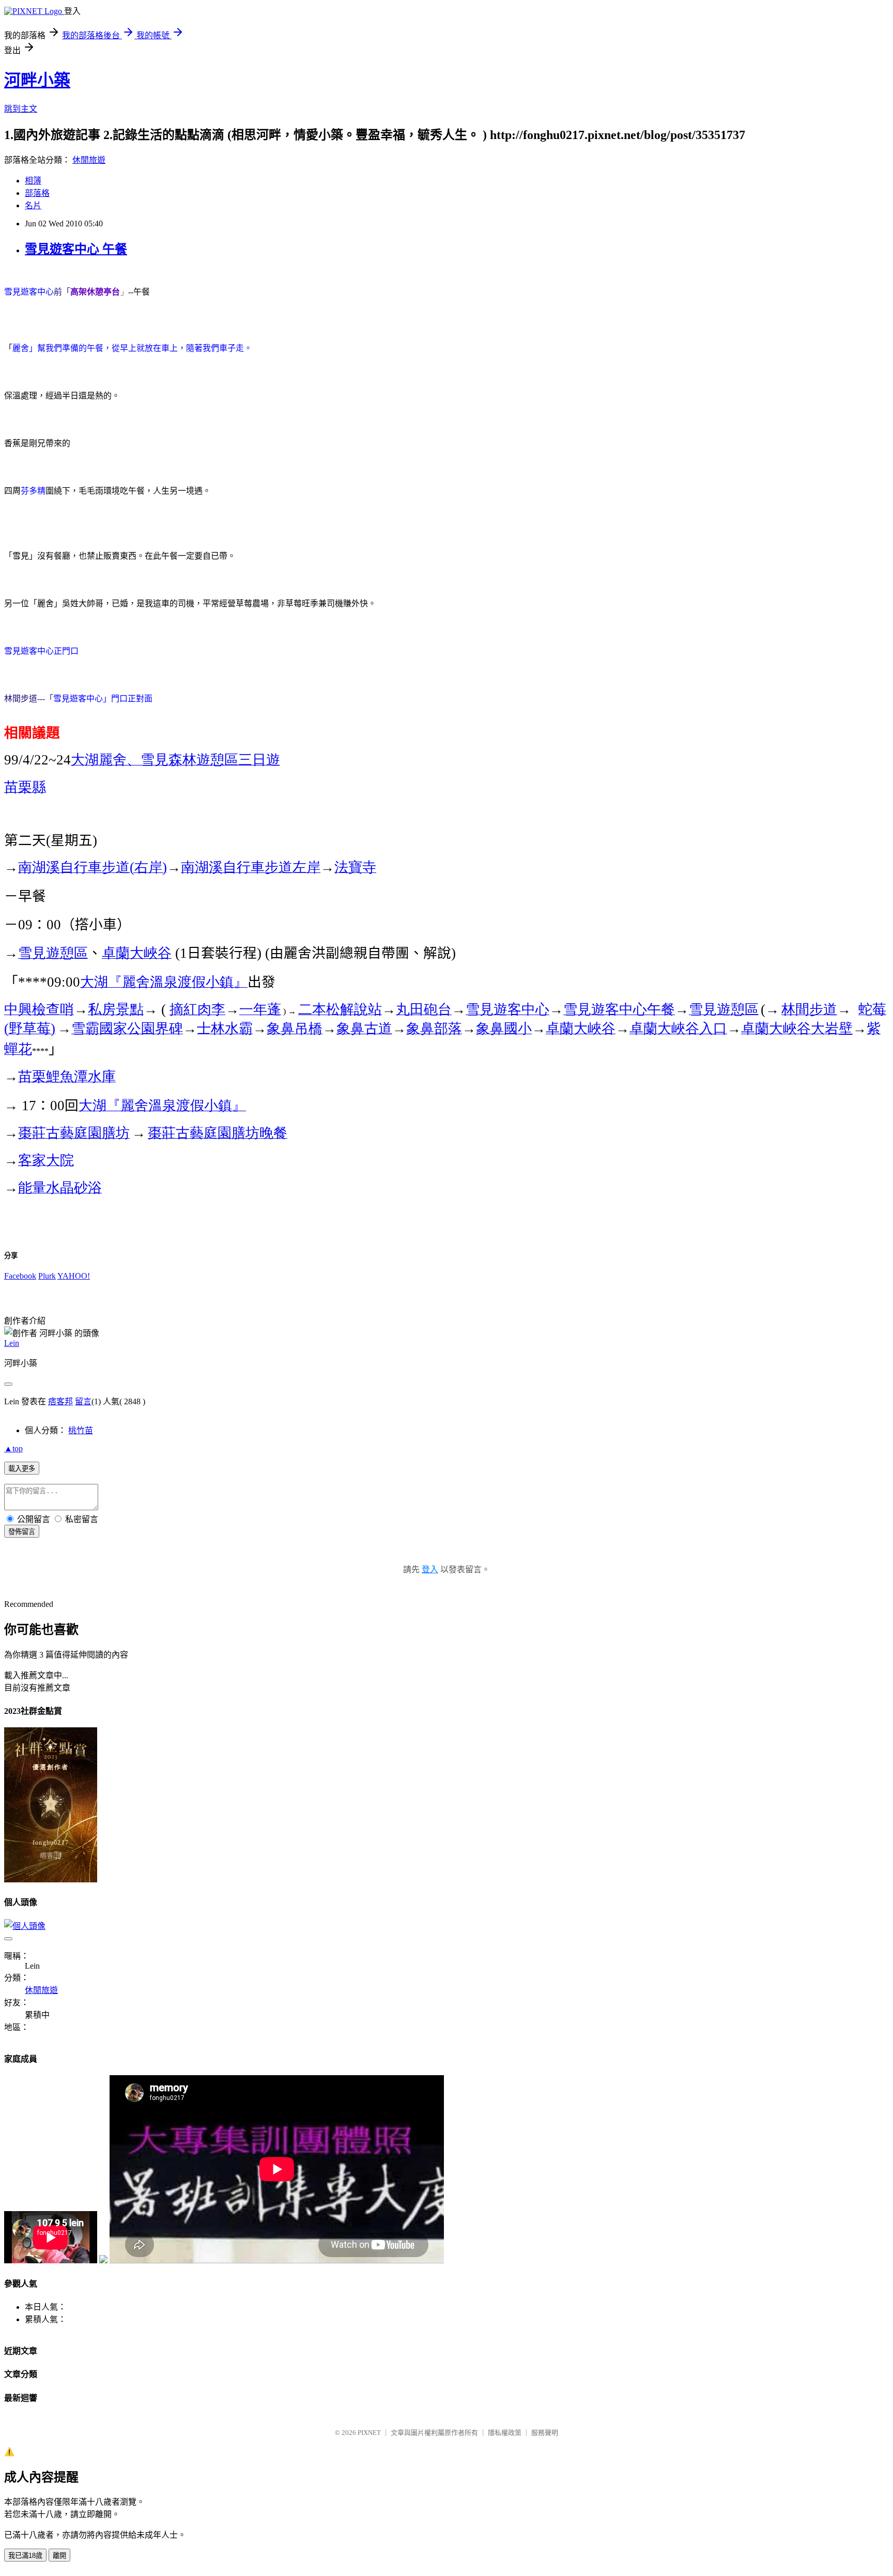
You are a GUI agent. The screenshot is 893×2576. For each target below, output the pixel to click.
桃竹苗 (81, 1430)
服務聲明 (545, 2433)
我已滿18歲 (25, 2556)
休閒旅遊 (89, 160)
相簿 (33, 181)
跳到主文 (21, 109)
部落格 (37, 193)
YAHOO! (74, 1276)
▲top (13, 1448)
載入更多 (22, 1469)
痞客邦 (60, 1401)
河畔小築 (37, 80)
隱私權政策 (505, 2433)
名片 (33, 205)
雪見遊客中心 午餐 (76, 249)
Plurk (47, 1276)
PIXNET (369, 2433)
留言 (83, 1401)
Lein (12, 1343)
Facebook (20, 1276)
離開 (59, 2556)
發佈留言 (22, 1532)
